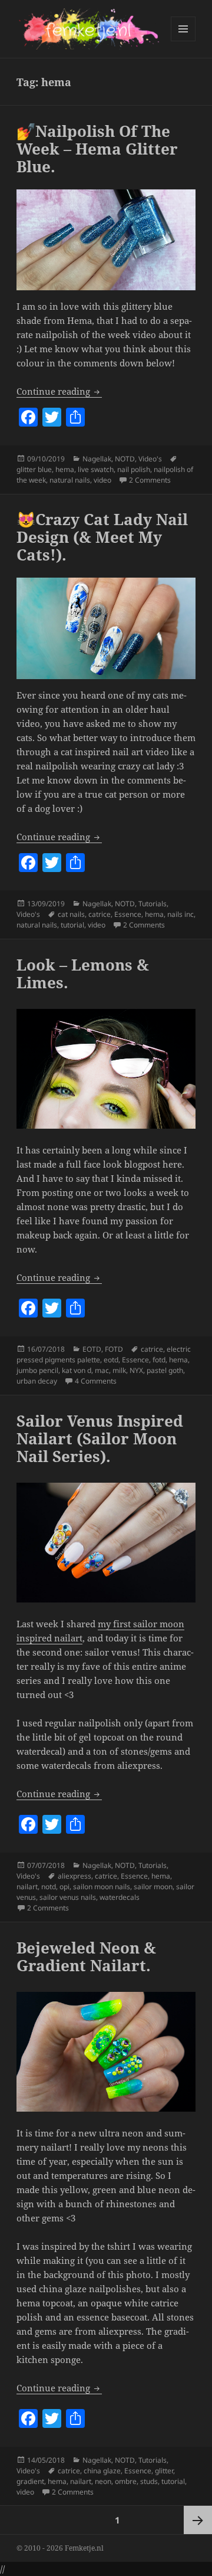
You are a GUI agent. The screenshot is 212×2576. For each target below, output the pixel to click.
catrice (100, 914)
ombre (126, 2481)
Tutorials (153, 904)
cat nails (71, 914)
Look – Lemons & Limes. (83, 974)
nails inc (180, 914)
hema (65, 469)
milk (119, 1370)
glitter (164, 2471)
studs (149, 2481)
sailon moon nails (102, 1887)
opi (64, 1887)
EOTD (92, 1349)
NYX (136, 1370)
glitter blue (34, 469)
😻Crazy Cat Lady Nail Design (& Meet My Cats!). (102, 537)
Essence (128, 914)
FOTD (114, 1349)
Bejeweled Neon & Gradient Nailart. (86, 1956)
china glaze (102, 2471)
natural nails (70, 480)
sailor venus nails (68, 1897)
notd (49, 1887)
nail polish (134, 469)
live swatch (96, 469)
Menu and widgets (183, 41)
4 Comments (96, 1381)
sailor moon (153, 1887)
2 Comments (150, 480)
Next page (198, 2520)
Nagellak (97, 459)
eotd (111, 1360)
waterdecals (120, 1897)
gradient (30, 2481)
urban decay (37, 1381)
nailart (27, 1887)
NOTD (125, 459)
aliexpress (74, 1876)
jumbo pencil (37, 1370)
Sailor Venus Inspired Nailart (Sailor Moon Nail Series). (100, 1438)
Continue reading (59, 391)
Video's (150, 459)
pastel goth (165, 1370)
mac (102, 1370)
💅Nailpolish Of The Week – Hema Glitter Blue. (97, 149)
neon (103, 2481)
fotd (159, 1360)
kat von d (77, 1370)
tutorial (72, 925)
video (102, 480)
